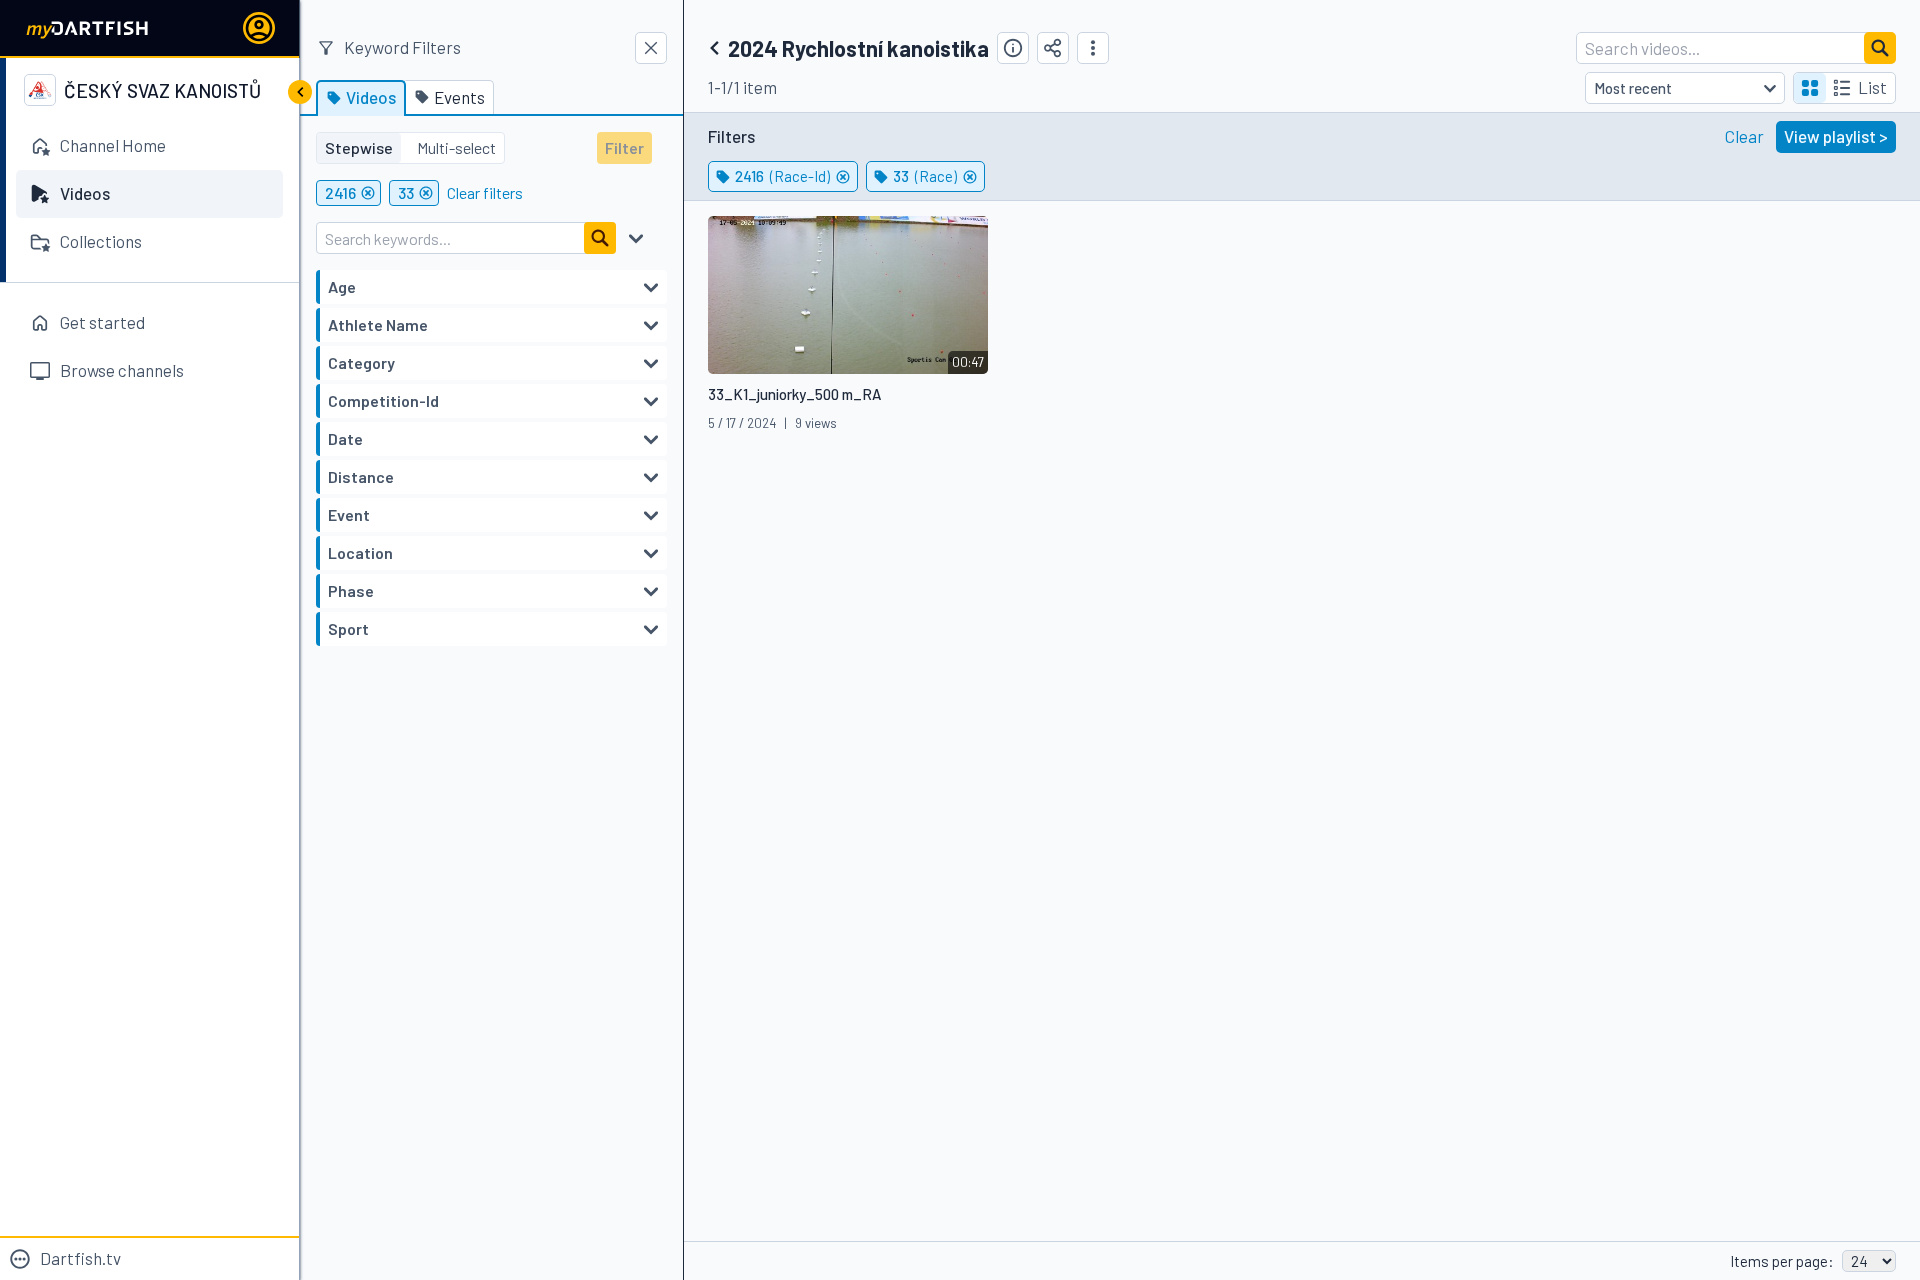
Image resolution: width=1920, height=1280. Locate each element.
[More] (1093, 48)
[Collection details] (1013, 48)
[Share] (1053, 48)
